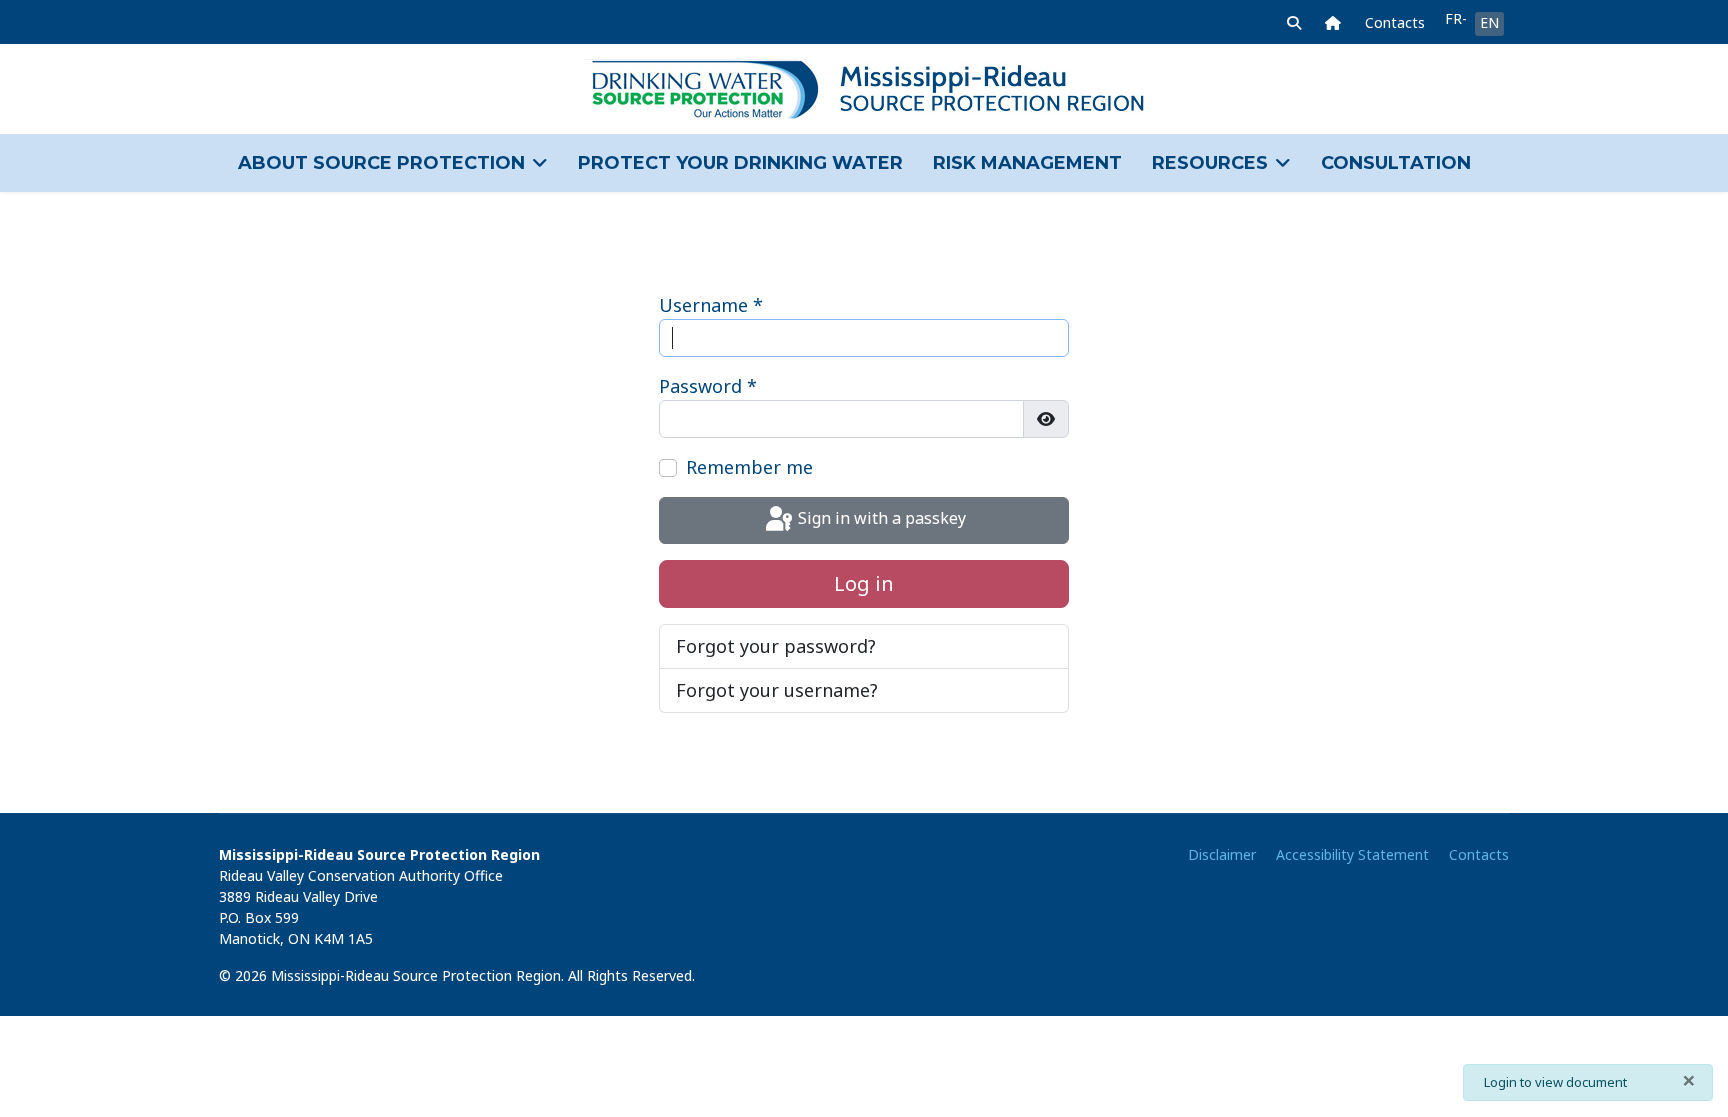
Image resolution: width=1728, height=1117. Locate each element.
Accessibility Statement (1352, 854)
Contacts (1395, 22)
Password (708, 386)
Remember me (749, 467)
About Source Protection (381, 163)
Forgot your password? (776, 646)
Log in (864, 583)
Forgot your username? (777, 690)
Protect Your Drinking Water (740, 163)
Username (711, 305)
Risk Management (1027, 163)
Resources (1210, 163)
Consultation (1396, 163)
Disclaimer (1222, 854)
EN (1489, 22)
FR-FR (1455, 18)
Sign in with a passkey (880, 519)
